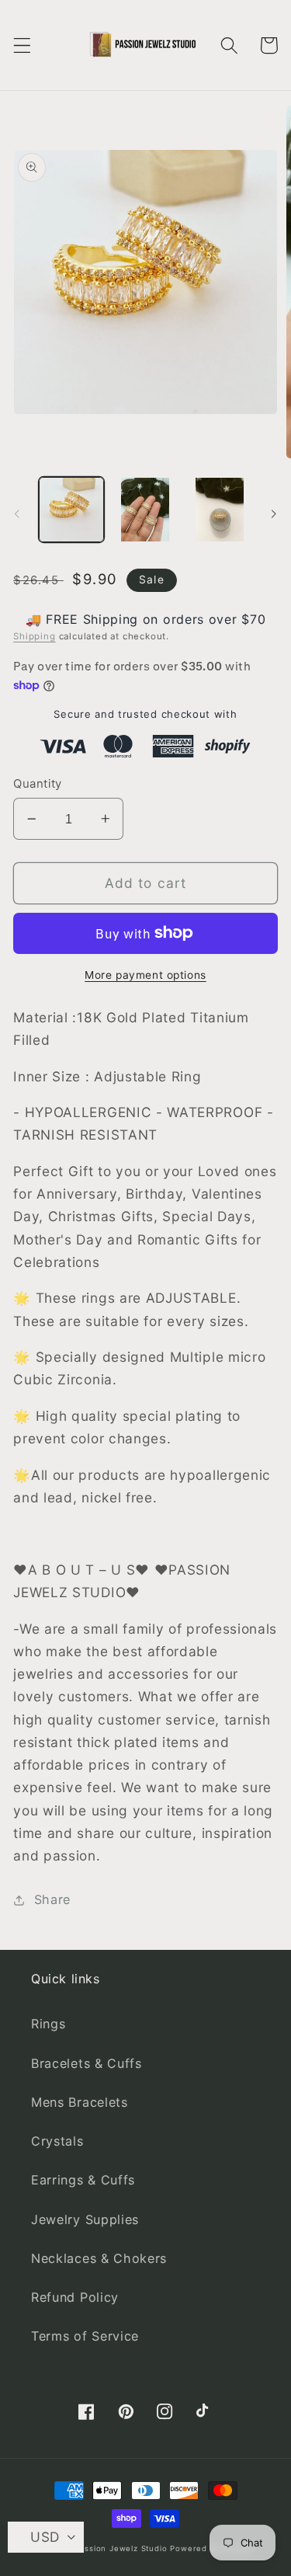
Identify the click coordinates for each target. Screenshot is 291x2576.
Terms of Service (85, 2336)
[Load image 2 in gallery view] (145, 510)
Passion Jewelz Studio (121, 2548)
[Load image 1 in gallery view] (71, 510)
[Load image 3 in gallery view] (220, 510)
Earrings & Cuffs (83, 2180)
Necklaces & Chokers (99, 2258)
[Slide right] (274, 514)
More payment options (145, 975)
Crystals (57, 2141)
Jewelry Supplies (85, 2219)
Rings (48, 2024)
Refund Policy (75, 2297)
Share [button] (52, 1899)
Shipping (34, 636)
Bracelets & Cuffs (87, 2063)
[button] (22, 45)
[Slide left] (17, 514)
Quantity (38, 784)
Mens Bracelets (80, 2102)
